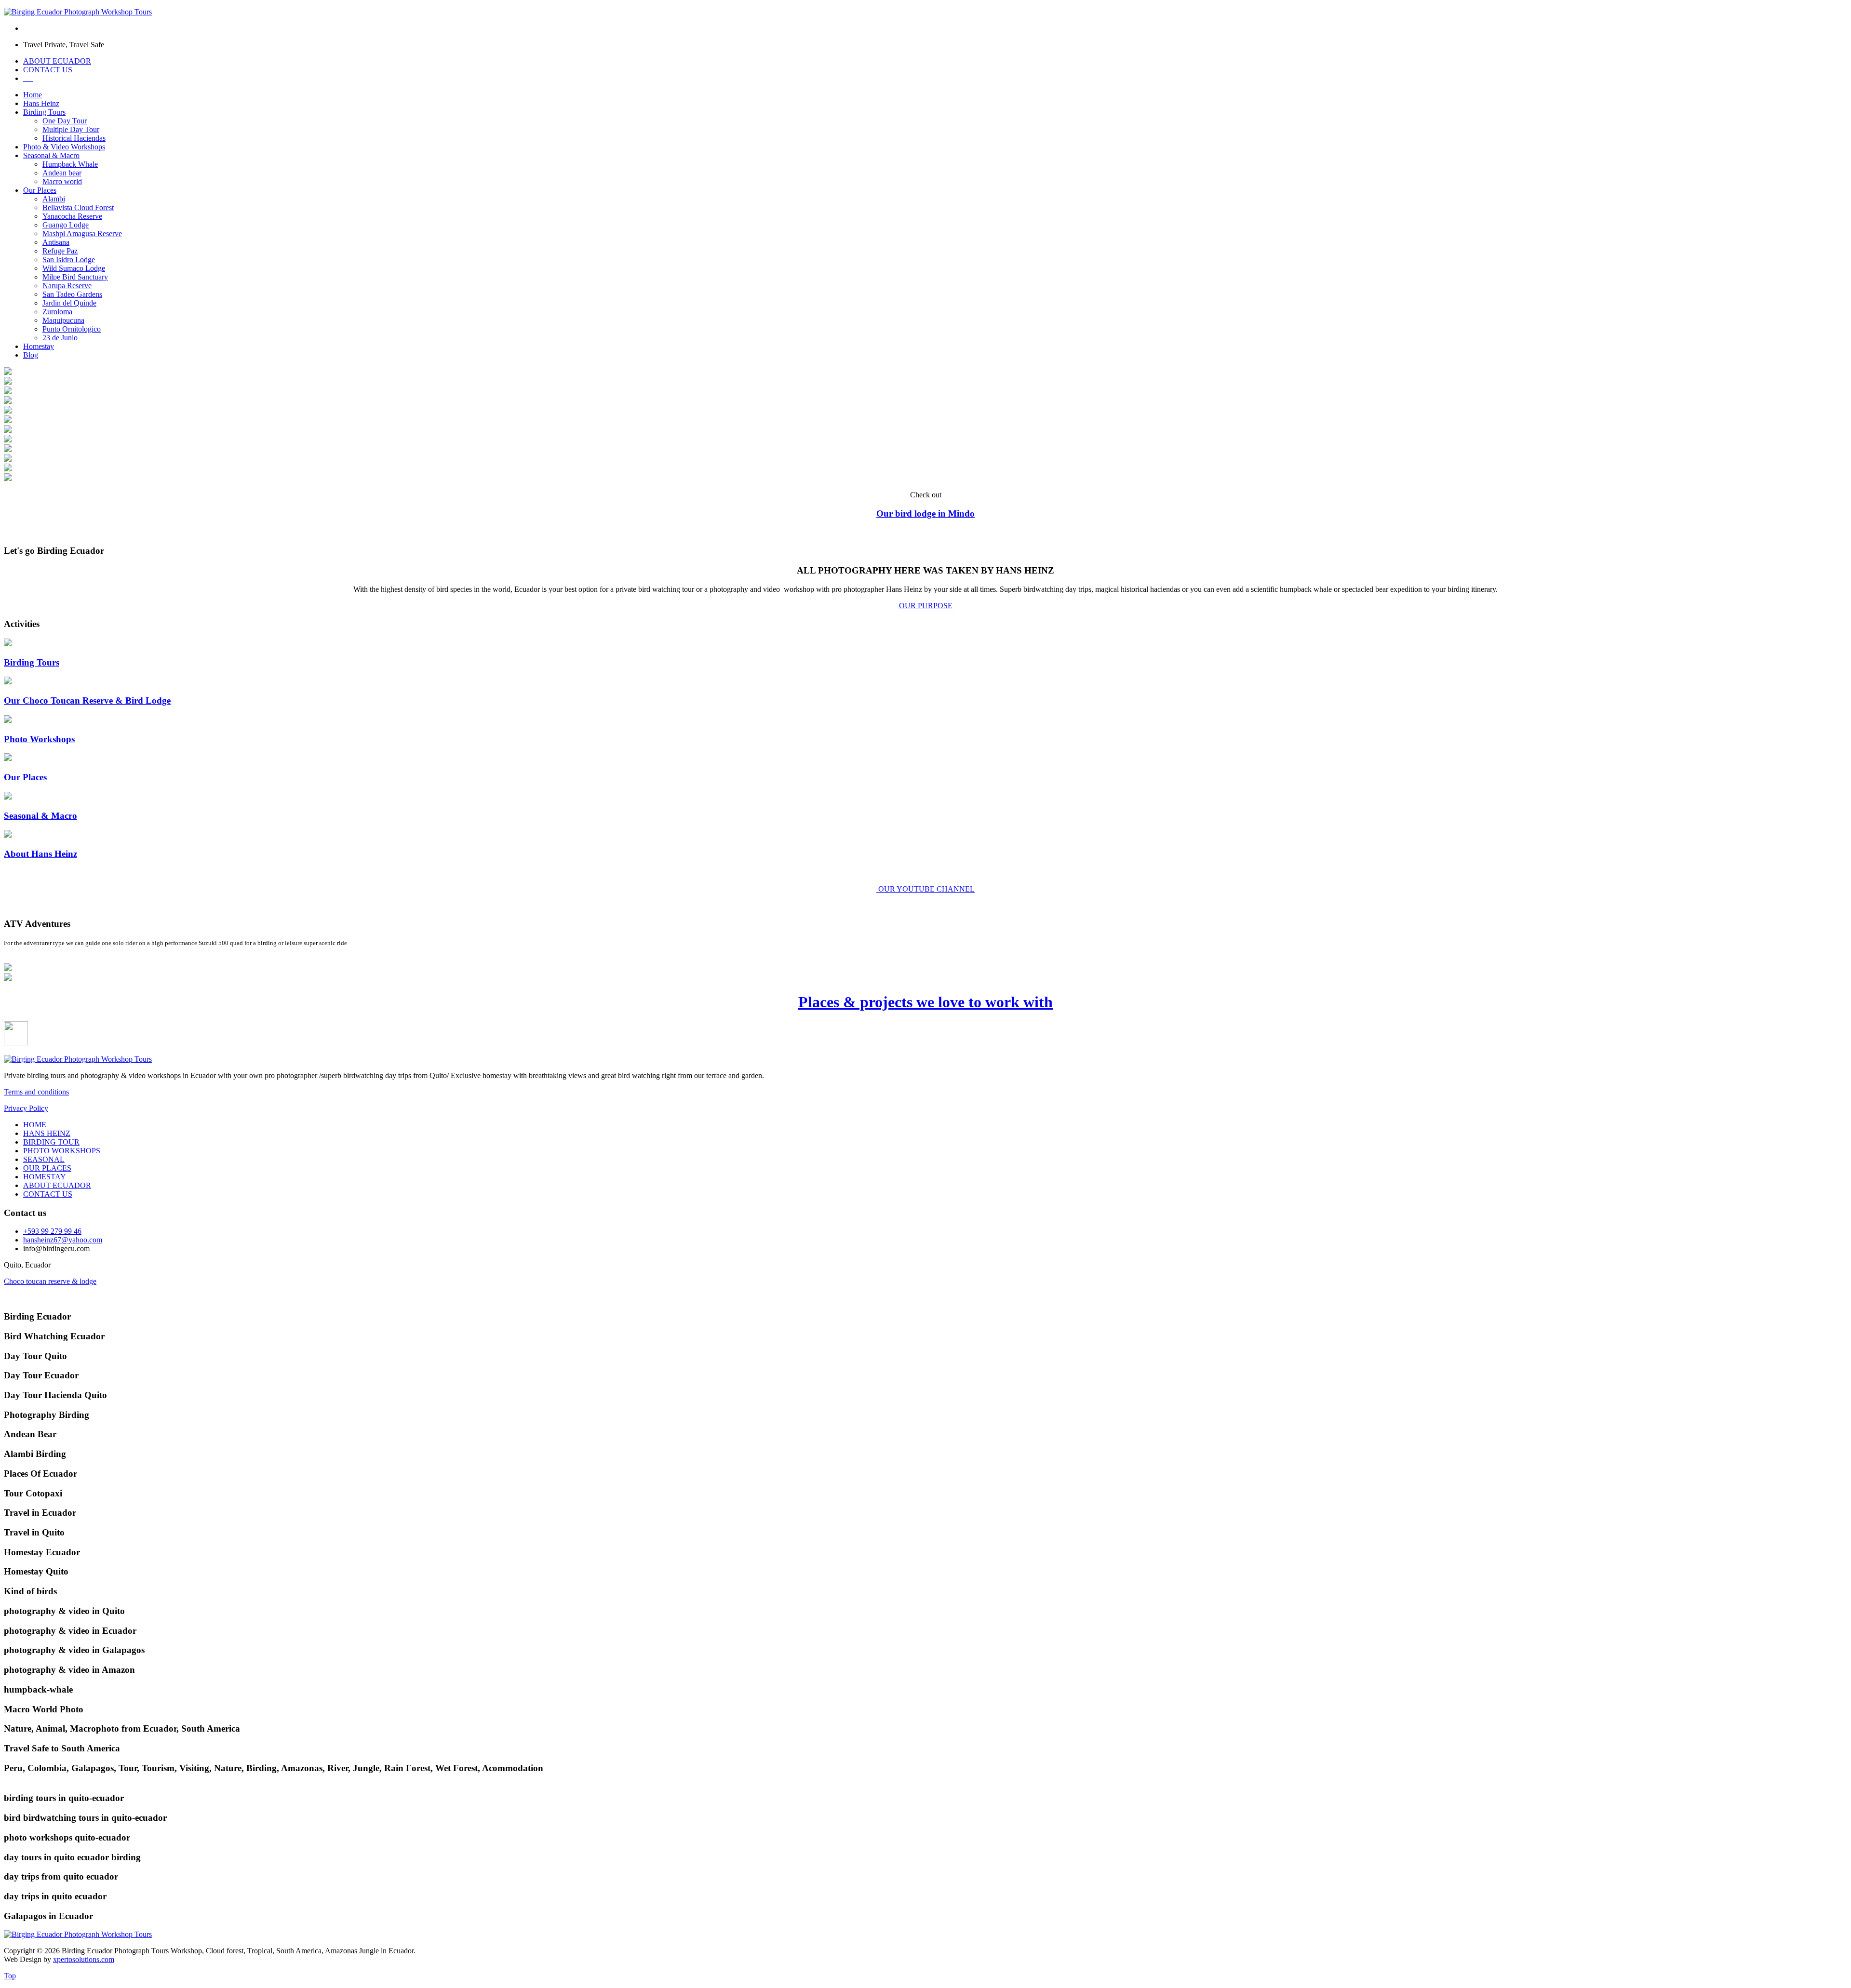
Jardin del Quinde (69, 303)
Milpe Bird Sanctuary (75, 277)
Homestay (39, 346)
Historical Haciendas (74, 138)
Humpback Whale (70, 164)
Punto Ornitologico (72, 329)
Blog (31, 355)
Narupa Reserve (67, 286)
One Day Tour (65, 121)
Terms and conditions (36, 1092)
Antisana (56, 242)
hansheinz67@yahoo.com (63, 1240)
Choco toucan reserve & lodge (50, 1281)
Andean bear (62, 173)
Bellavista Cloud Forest (78, 207)
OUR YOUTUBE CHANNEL (926, 889)
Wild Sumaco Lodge (74, 268)
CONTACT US (48, 70)
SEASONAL (44, 1159)
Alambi (54, 199)
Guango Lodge (66, 225)
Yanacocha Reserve (72, 216)
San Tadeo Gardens (72, 294)
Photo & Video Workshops (64, 147)
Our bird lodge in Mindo (925, 514)
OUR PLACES (47, 1168)
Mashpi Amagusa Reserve (82, 233)
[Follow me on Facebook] (7, 1298)
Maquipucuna (63, 320)
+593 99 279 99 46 (52, 1231)
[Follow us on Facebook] (9, 1298)
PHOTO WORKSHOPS (62, 1151)
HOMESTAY (45, 1177)
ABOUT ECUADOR (57, 61)
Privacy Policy (26, 1108)
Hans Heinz (41, 103)
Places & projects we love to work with (925, 1002)
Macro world (62, 181)
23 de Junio (60, 338)
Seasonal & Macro (51, 155)
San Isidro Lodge (69, 260)
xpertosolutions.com (84, 1959)
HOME (35, 1125)
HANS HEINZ (47, 1133)
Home (33, 95)
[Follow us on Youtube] (13, 1298)
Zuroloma (57, 312)
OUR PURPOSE (926, 606)
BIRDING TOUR (51, 1142)
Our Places (40, 190)
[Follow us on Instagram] (5, 1298)
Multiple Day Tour (71, 129)
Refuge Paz (60, 251)
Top (10, 1976)
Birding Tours (44, 112)
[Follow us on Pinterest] (11, 1298)
